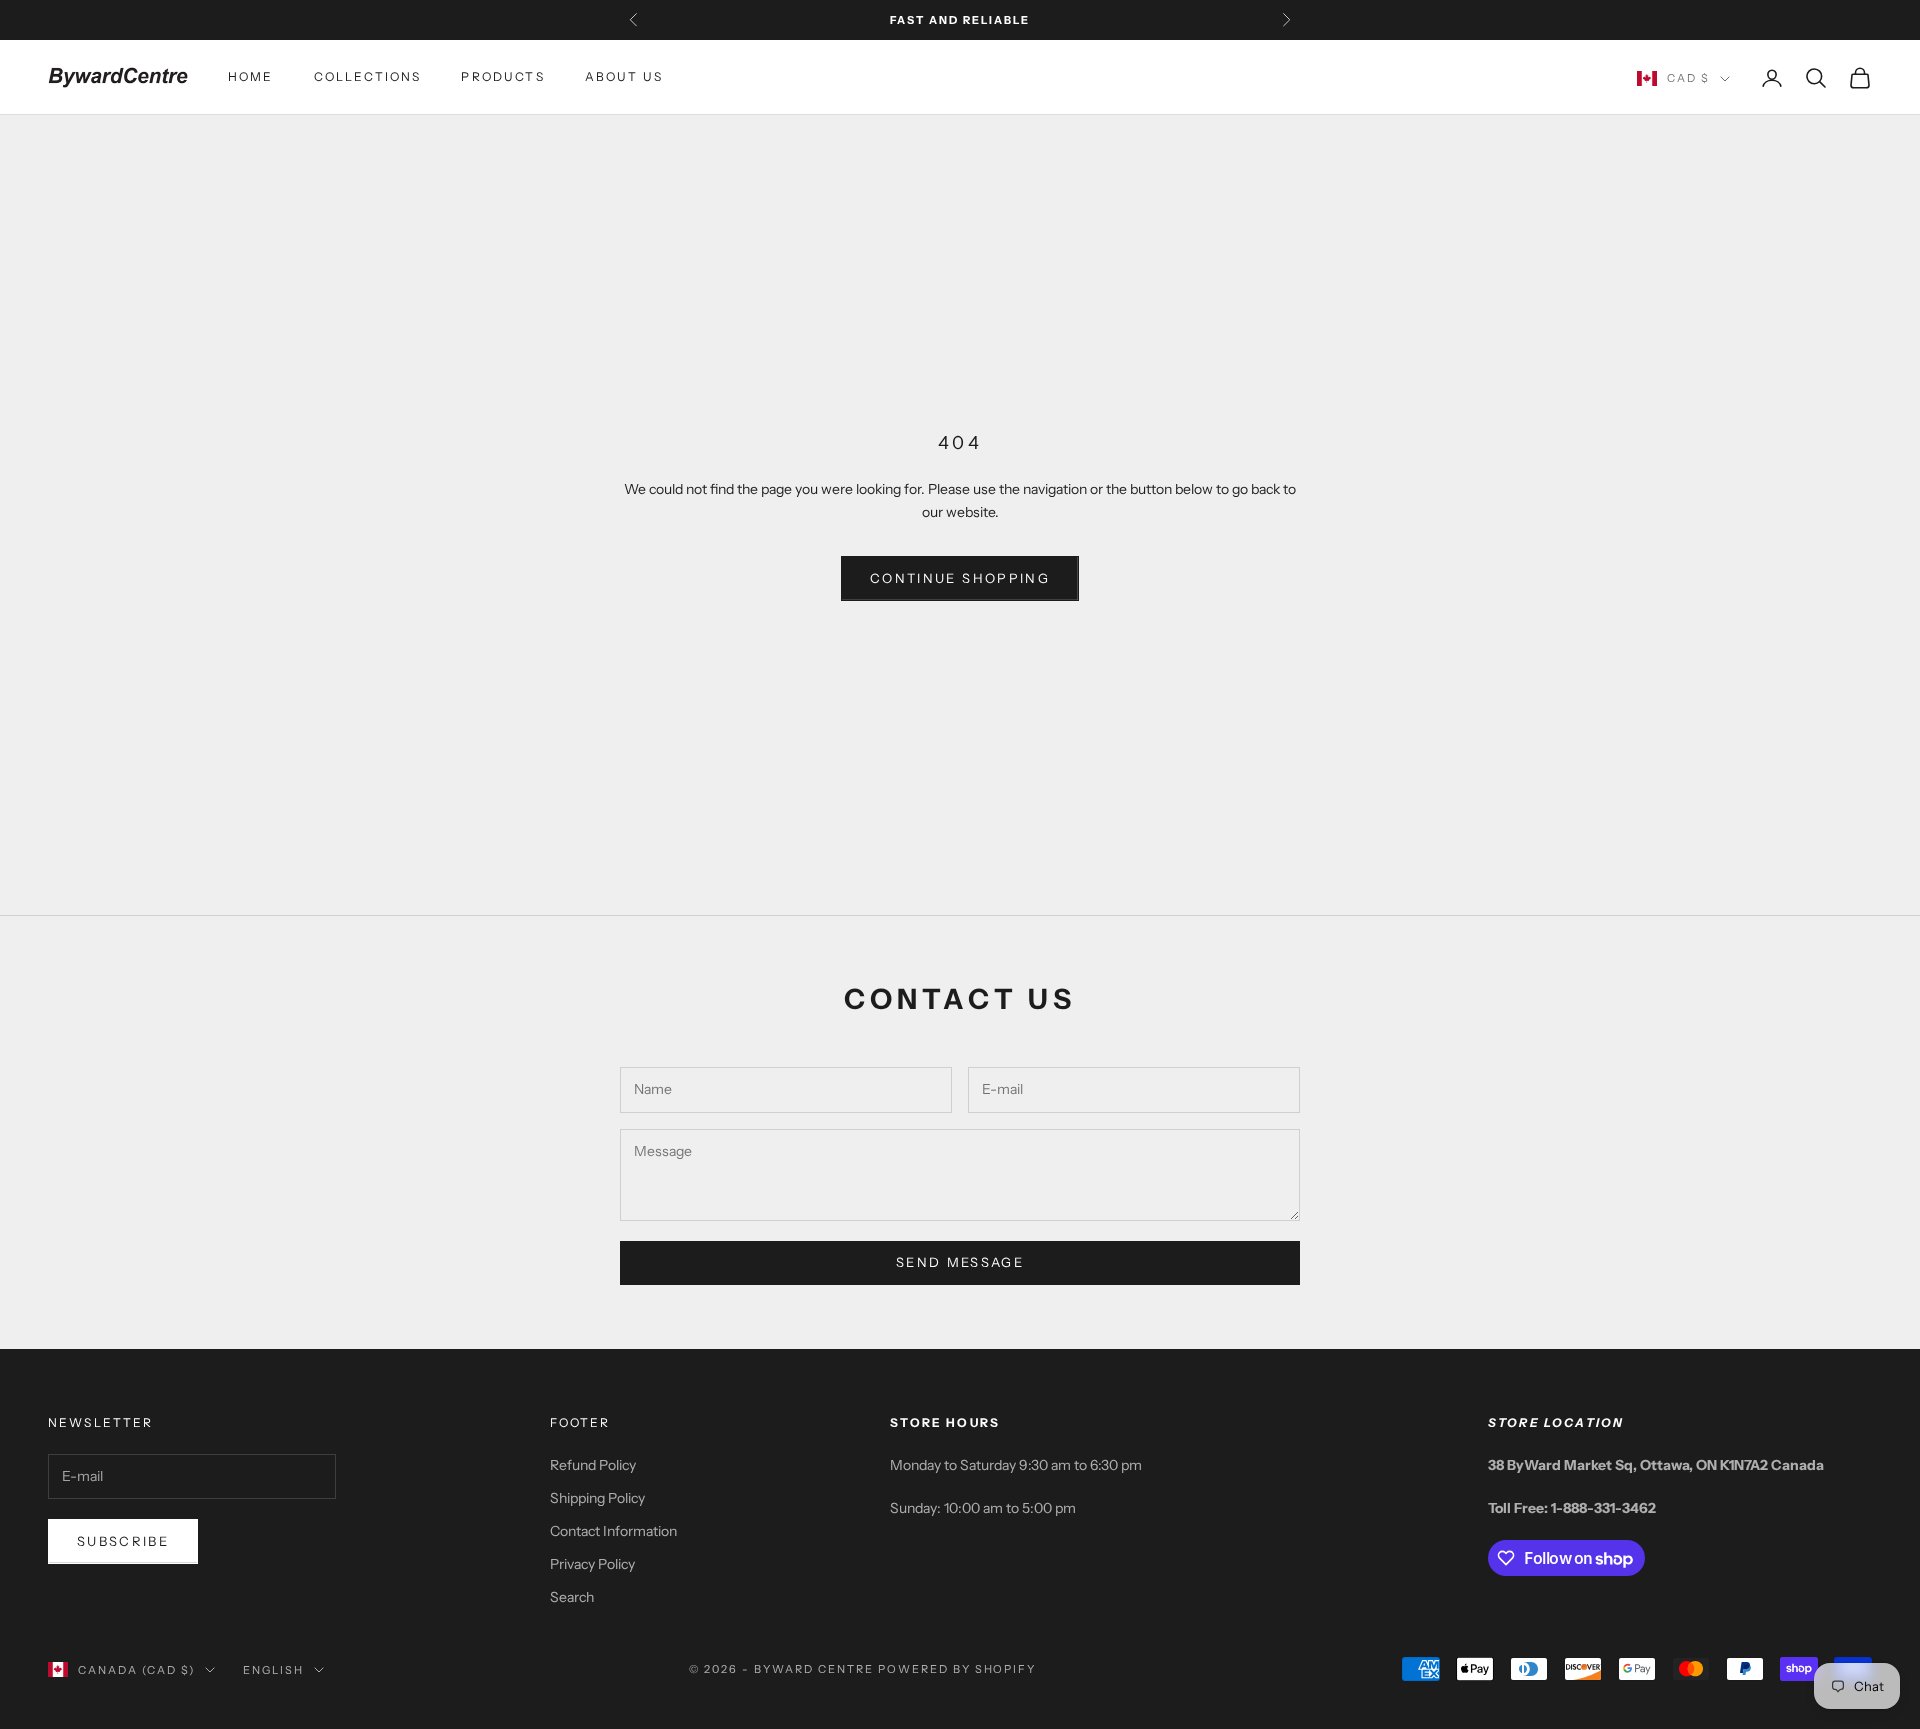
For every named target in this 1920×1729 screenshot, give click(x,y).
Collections (368, 77)
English (273, 1670)
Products (502, 77)
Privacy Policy (592, 1564)
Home (251, 77)
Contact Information (613, 1531)
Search (572, 1597)
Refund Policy (593, 1465)
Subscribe (123, 1541)
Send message (960, 1262)
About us (624, 77)
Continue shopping (960, 578)
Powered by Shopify (957, 1669)
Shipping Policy (597, 1498)
